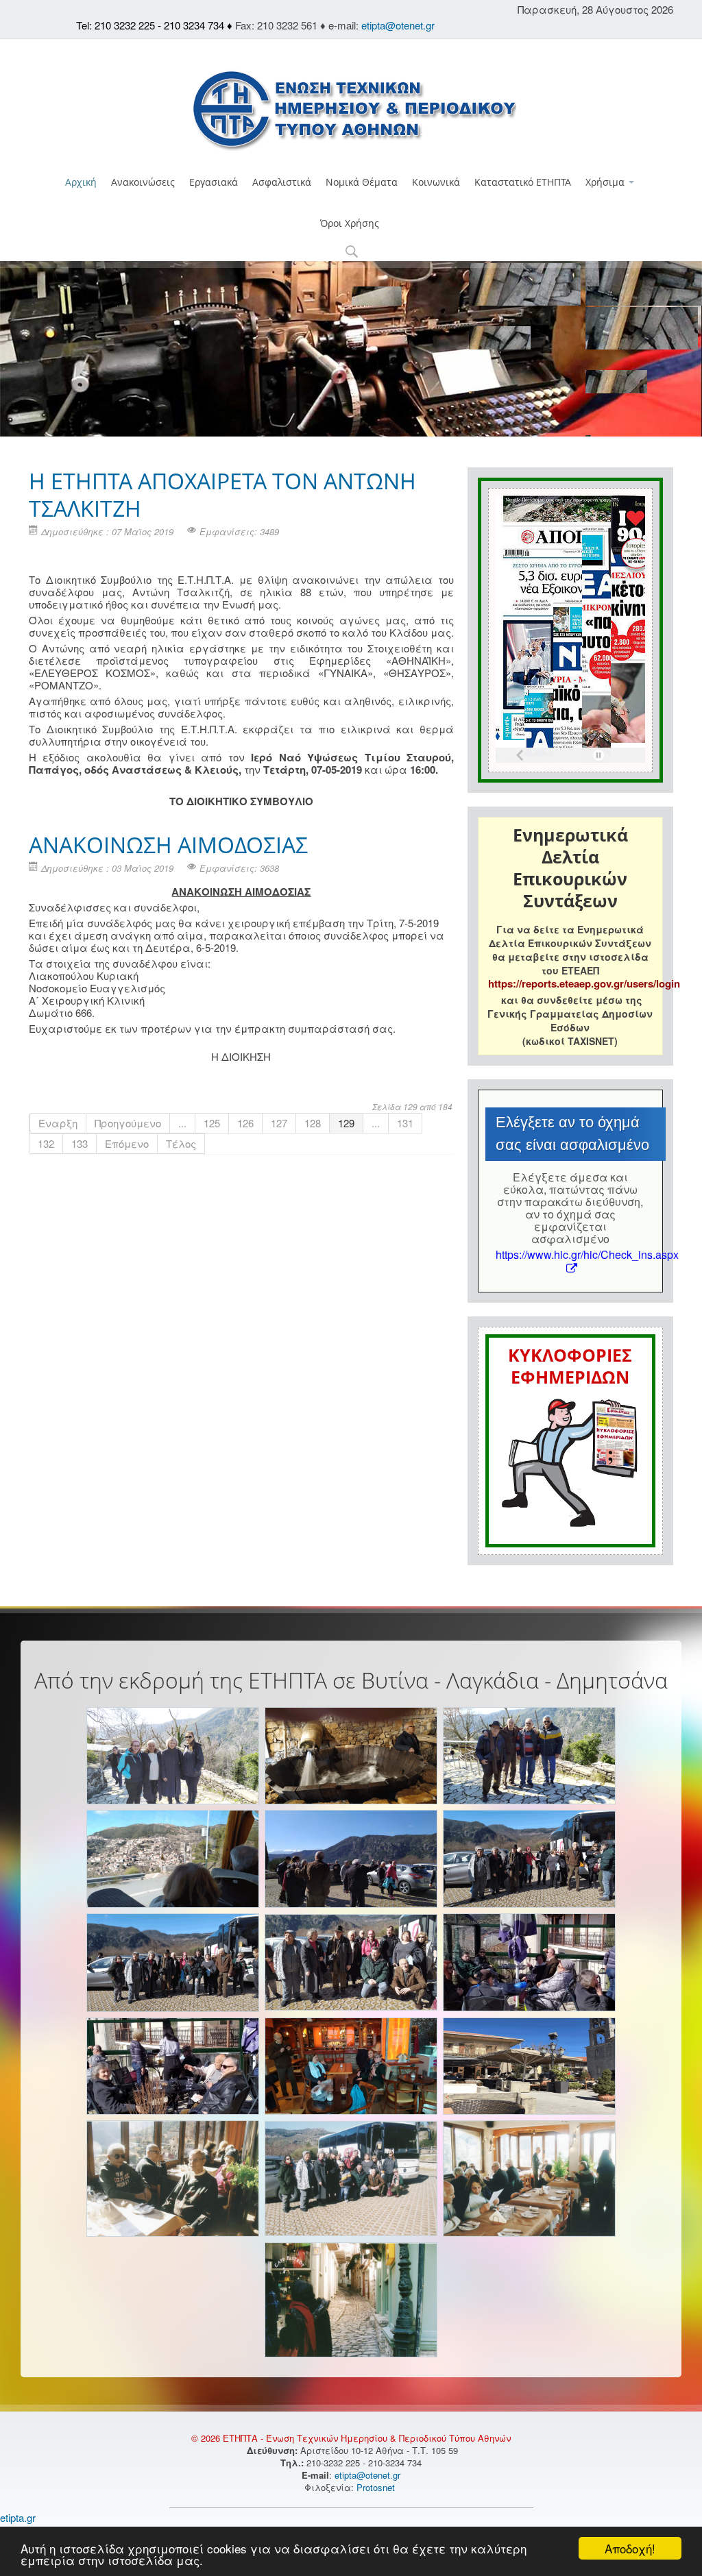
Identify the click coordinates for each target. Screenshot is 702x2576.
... (182, 1123)
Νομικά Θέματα (362, 182)
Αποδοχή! (630, 2548)
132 (46, 1143)
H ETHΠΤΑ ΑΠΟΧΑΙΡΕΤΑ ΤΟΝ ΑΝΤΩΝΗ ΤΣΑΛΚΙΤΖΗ (222, 494)
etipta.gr (18, 2517)
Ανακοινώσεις (143, 182)
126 (245, 1123)
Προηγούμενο (128, 1123)
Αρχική (81, 182)
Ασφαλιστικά (282, 182)
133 (80, 1143)
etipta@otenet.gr (398, 25)
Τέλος (181, 1143)
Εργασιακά (214, 182)
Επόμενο (127, 1143)
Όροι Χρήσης (350, 223)
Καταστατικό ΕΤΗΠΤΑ (523, 182)
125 (212, 1123)
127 (279, 1123)
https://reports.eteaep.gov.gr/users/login (584, 983)
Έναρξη (58, 1123)
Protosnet (377, 2487)
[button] (351, 253)
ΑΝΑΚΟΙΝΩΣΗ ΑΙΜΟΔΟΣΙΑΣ (168, 845)
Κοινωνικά (436, 182)
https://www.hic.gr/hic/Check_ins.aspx (587, 1254)
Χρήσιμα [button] (606, 182)
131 (405, 1123)
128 (313, 1123)
